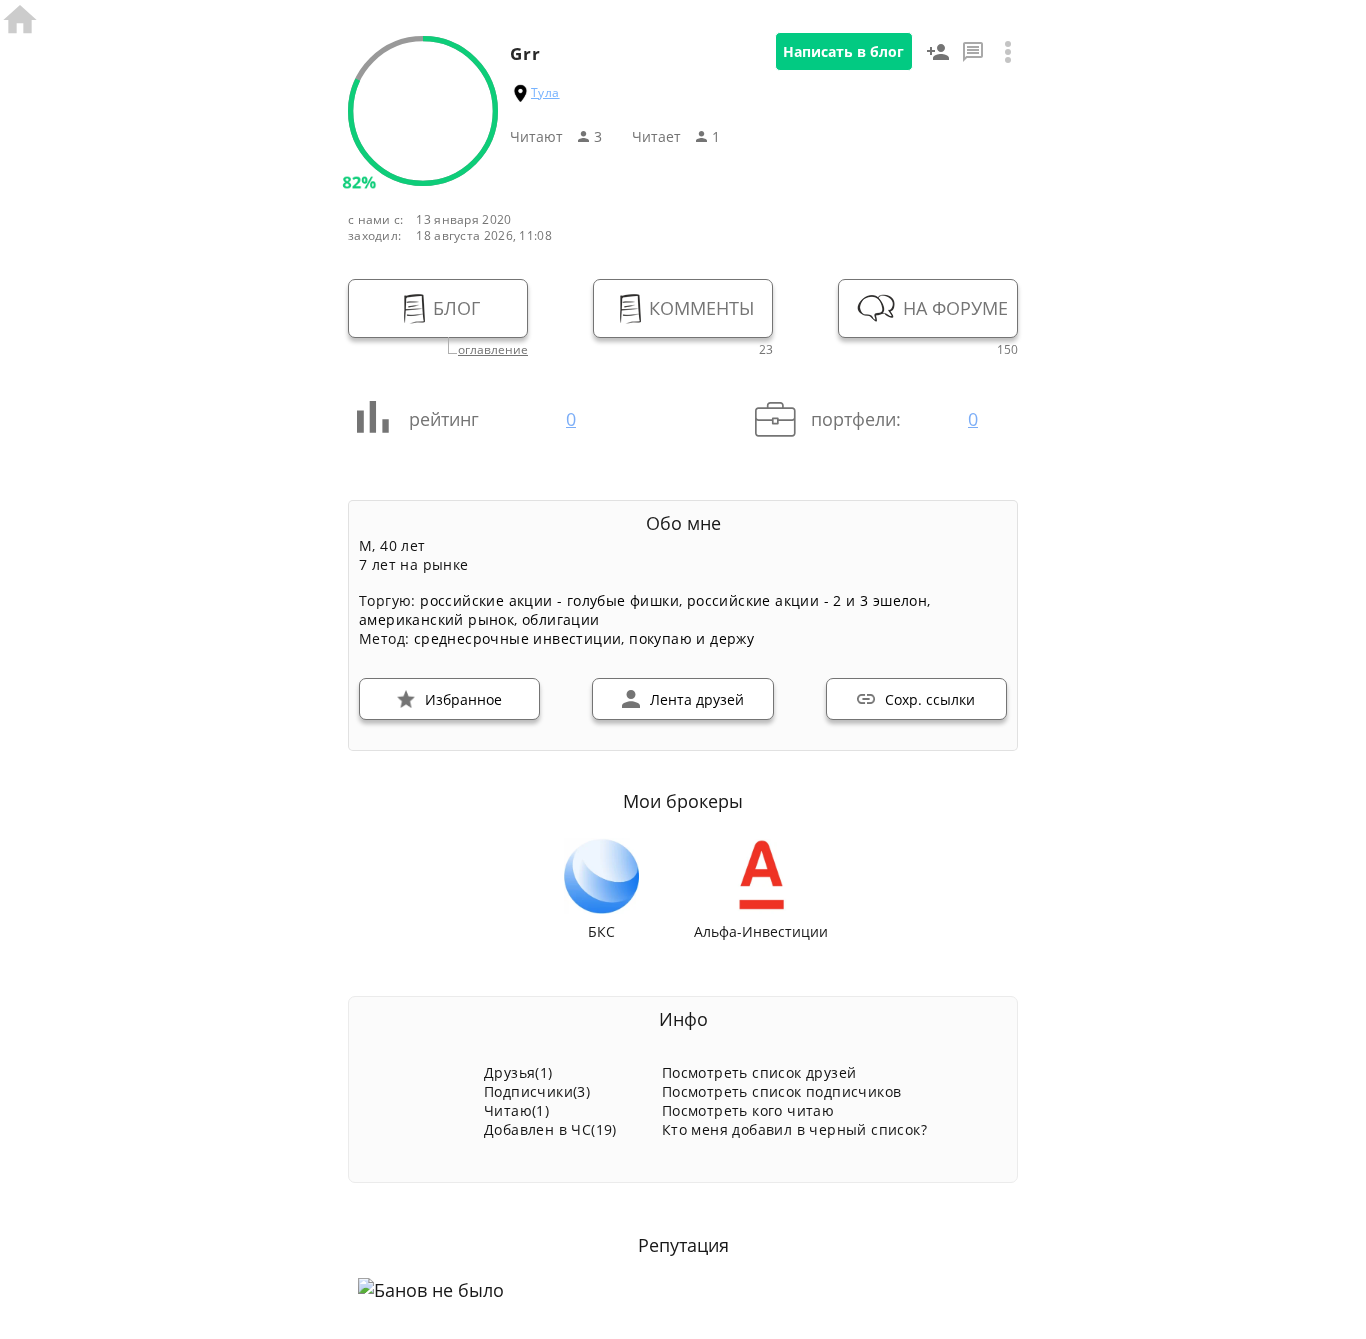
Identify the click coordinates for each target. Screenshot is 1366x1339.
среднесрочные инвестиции (518, 638)
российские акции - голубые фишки (549, 600)
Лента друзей (697, 699)
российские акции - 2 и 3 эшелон (807, 600)
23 (766, 350)
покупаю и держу (691, 638)
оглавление (493, 350)
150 (1007, 350)
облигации (561, 619)
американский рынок (436, 619)
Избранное (463, 699)
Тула (545, 92)
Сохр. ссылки (930, 699)
